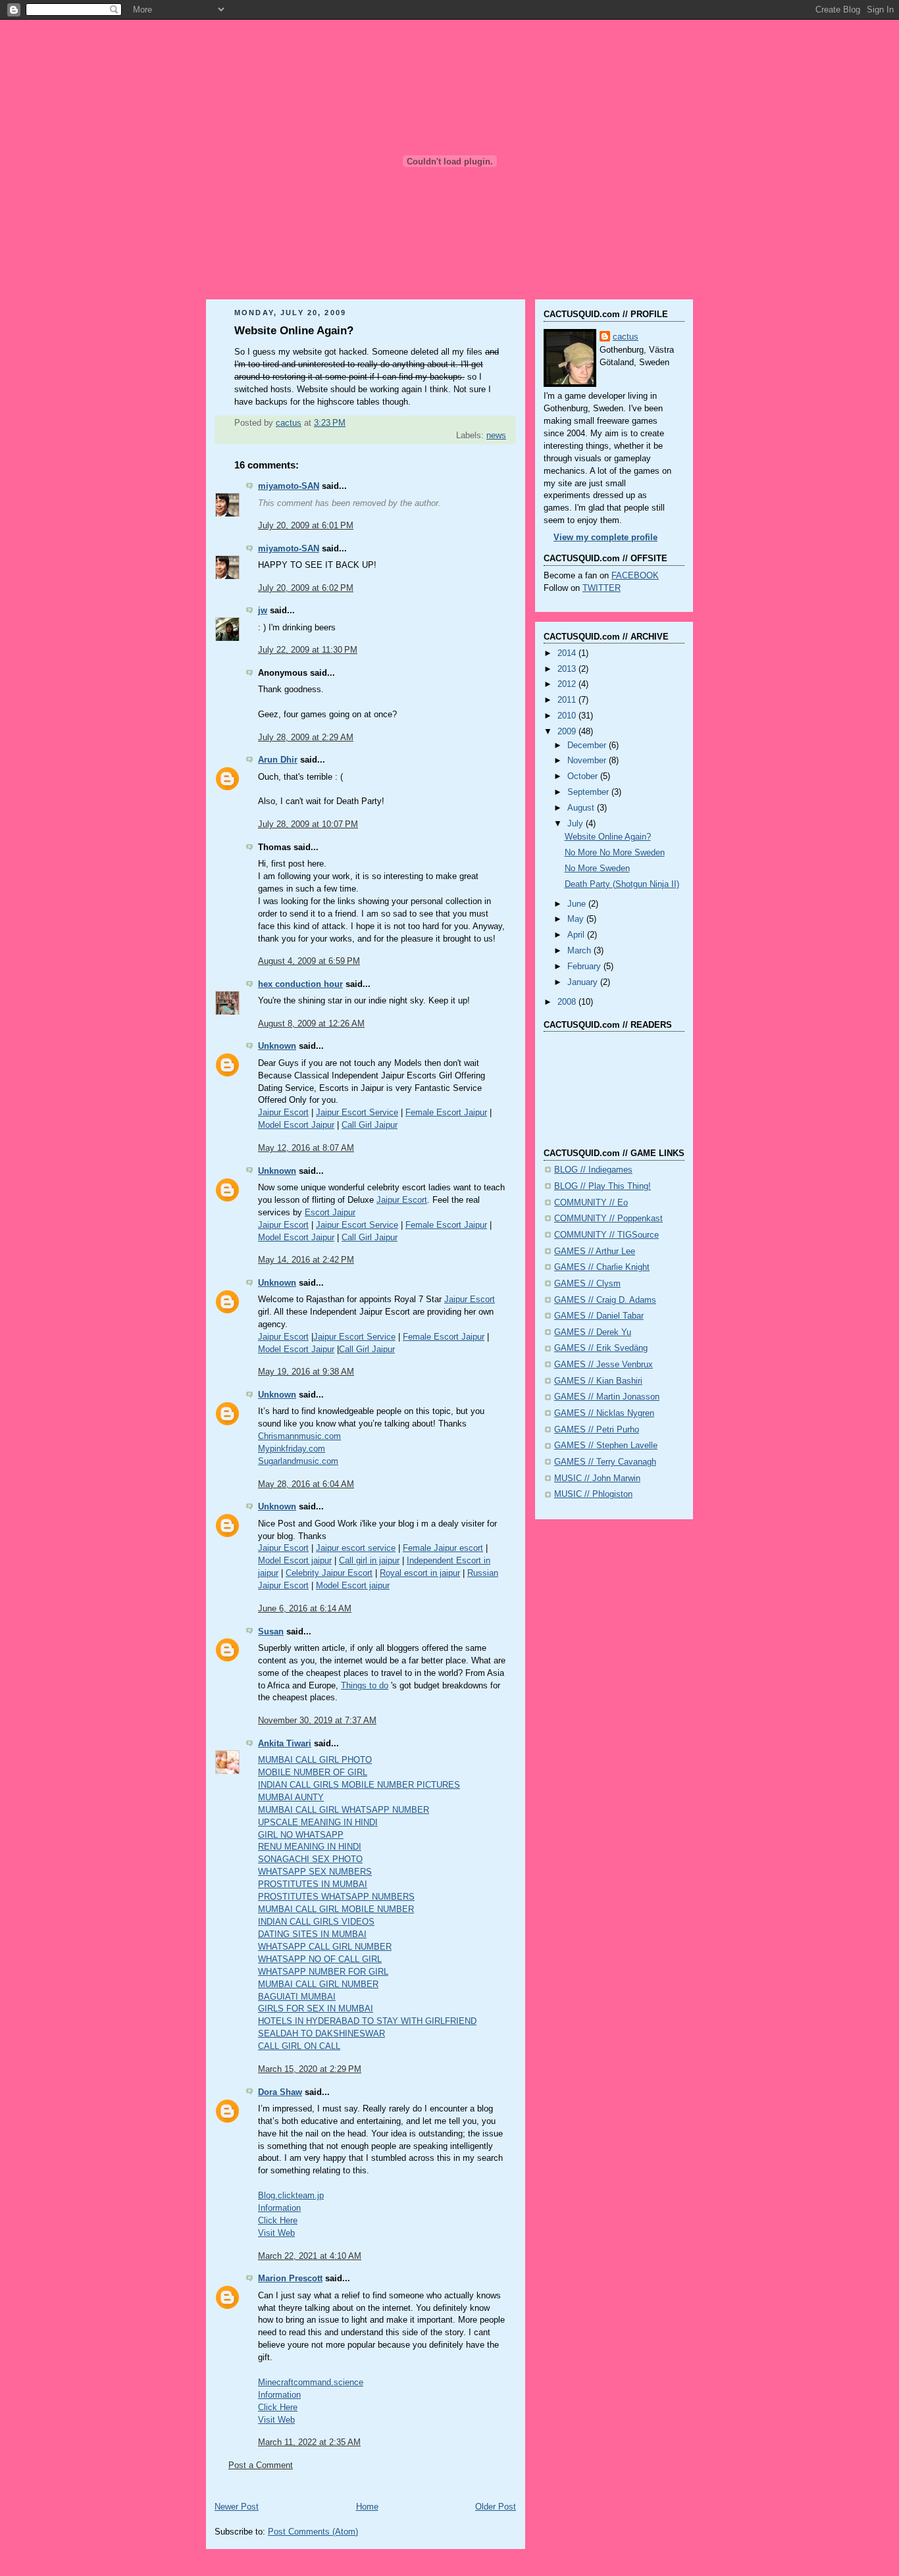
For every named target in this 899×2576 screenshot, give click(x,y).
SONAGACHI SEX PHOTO (310, 1859)
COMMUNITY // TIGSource (606, 1235)
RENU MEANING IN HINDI (310, 1847)
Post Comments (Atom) (313, 2532)
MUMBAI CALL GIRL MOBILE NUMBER (336, 1909)
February (585, 967)
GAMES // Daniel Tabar (599, 1316)
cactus (626, 337)
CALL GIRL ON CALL (299, 2046)
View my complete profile (605, 538)
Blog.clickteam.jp (291, 2196)
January (584, 982)
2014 (568, 653)
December (588, 745)
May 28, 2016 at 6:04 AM (306, 1484)
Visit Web (276, 2233)
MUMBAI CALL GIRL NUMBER (318, 1984)
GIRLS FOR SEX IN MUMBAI (316, 2009)
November (588, 761)
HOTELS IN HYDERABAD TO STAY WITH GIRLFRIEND (367, 2021)
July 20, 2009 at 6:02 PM (306, 588)
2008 (568, 1002)
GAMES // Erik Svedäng (601, 1348)
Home (367, 2507)
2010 (568, 716)
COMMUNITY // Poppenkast (608, 1219)
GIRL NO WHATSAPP (301, 1835)
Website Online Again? (608, 837)
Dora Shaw (280, 2092)
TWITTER (602, 588)
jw (263, 611)
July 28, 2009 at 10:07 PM (308, 824)
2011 (568, 700)
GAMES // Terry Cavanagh (605, 1462)
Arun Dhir (278, 760)
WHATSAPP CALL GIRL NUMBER (325, 1947)
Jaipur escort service (356, 1548)
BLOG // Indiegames (593, 1170)
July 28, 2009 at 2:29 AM (306, 738)
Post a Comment (261, 2465)
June (578, 904)
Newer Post (237, 2507)
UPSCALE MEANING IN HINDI (318, 1823)
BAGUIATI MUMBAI (297, 1997)
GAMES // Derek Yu (593, 1332)
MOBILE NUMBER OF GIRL (313, 1773)
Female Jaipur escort (443, 1548)
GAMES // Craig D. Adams (605, 1300)
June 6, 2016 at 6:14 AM (305, 1609)
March (580, 951)
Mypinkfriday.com (292, 1449)
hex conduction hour (300, 984)
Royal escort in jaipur (420, 1573)
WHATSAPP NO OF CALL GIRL (320, 1959)
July (577, 824)
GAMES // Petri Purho (597, 1430)
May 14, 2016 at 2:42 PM (306, 1260)
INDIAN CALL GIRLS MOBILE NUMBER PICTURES (359, 1785)
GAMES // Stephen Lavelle (606, 1446)
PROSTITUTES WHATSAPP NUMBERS (336, 1897)
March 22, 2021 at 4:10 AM (310, 2256)
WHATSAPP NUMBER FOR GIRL (323, 1972)
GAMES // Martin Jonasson (607, 1397)
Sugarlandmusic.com (298, 1461)
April (577, 935)
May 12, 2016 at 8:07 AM (306, 1148)
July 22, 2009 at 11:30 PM (308, 650)
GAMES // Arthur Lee (595, 1251)
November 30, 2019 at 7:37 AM (317, 1721)
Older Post (496, 2507)
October (584, 776)
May (577, 919)
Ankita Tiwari (285, 1744)
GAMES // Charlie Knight (602, 1267)
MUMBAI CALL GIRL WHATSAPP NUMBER (344, 1810)
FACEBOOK (635, 576)
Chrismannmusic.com (299, 1436)
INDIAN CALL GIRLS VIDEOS (316, 1922)
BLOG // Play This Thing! (603, 1186)
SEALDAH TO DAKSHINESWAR (321, 2034)
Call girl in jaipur (369, 1561)
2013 (568, 669)
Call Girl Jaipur (370, 1125)
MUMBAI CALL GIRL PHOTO (315, 1760)
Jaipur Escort (283, 1113)
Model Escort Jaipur (296, 1125)
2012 (568, 684)
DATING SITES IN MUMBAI (312, 1934)
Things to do (365, 1686)
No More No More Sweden (615, 853)
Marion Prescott (290, 2279)
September (589, 792)
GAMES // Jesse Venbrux (604, 1365)
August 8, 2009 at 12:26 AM (311, 1024)
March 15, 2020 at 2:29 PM (310, 2069)
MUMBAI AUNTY (291, 1798)
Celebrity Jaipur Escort (329, 1573)
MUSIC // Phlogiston (593, 1494)
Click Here (278, 2221)
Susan (271, 1632)
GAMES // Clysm (587, 1284)
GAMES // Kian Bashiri (598, 1381)
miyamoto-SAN (289, 486)
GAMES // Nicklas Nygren (604, 1413)
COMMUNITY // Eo (591, 1203)
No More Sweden (597, 869)
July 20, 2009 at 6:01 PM (306, 526)
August (582, 808)
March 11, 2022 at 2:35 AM (309, 2442)
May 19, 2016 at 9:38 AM (306, 1372)
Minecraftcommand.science (311, 2383)
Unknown (277, 1046)
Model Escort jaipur (295, 1561)
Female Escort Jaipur (446, 1113)
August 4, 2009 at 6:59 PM (309, 961)
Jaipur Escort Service (357, 1113)
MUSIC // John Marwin (597, 1478)
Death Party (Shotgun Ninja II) (622, 884)
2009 (568, 732)
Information (279, 2208)
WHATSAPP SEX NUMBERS (315, 1872)
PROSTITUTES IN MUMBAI (313, 1884)
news (496, 436)
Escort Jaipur (330, 1213)
